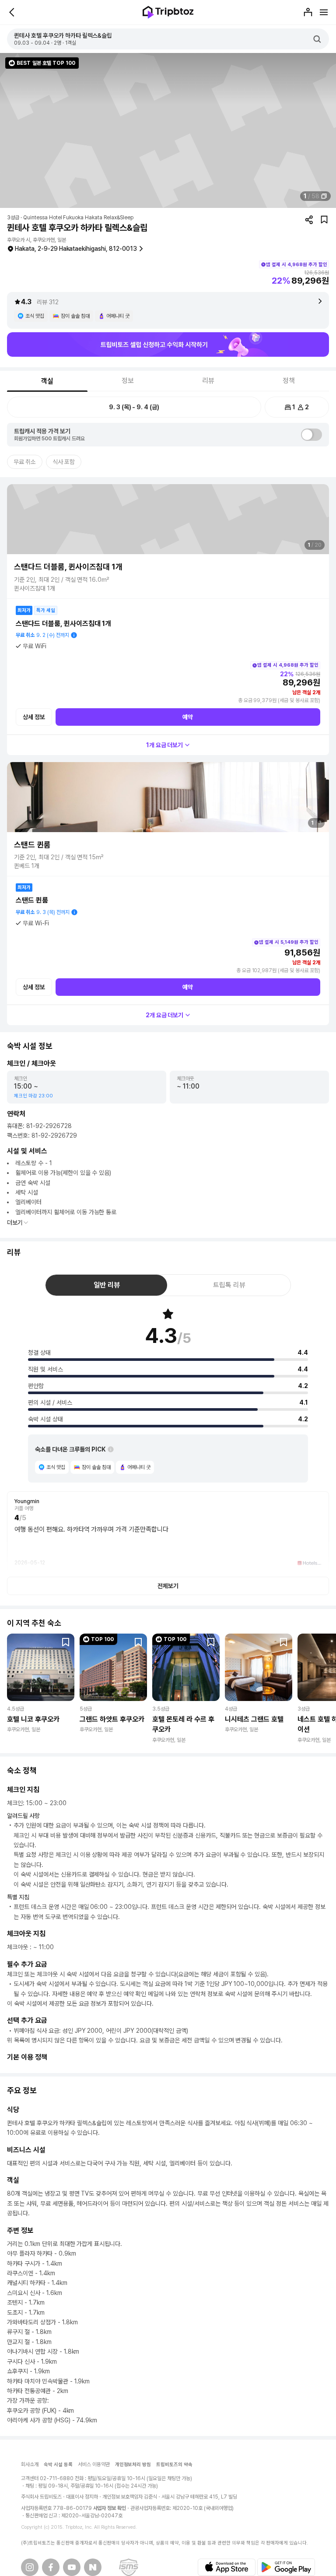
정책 (289, 381)
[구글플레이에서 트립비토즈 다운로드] (286, 2567)
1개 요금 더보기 (165, 745)
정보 (128, 381)
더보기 (15, 1223)
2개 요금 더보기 (165, 1015)
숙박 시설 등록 (58, 2465)
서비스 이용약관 (94, 2464)
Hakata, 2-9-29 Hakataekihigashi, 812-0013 (76, 249)
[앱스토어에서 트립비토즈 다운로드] (227, 2567)
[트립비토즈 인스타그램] (30, 2567)
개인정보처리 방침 (133, 2465)
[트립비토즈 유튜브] (72, 2567)
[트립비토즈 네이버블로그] (93, 2567)
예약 (188, 717)
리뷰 (208, 381)
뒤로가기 (12, 12)
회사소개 (30, 2464)
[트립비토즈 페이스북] (51, 2567)
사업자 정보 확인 (110, 2508)
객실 (47, 381)
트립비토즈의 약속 (174, 2465)
